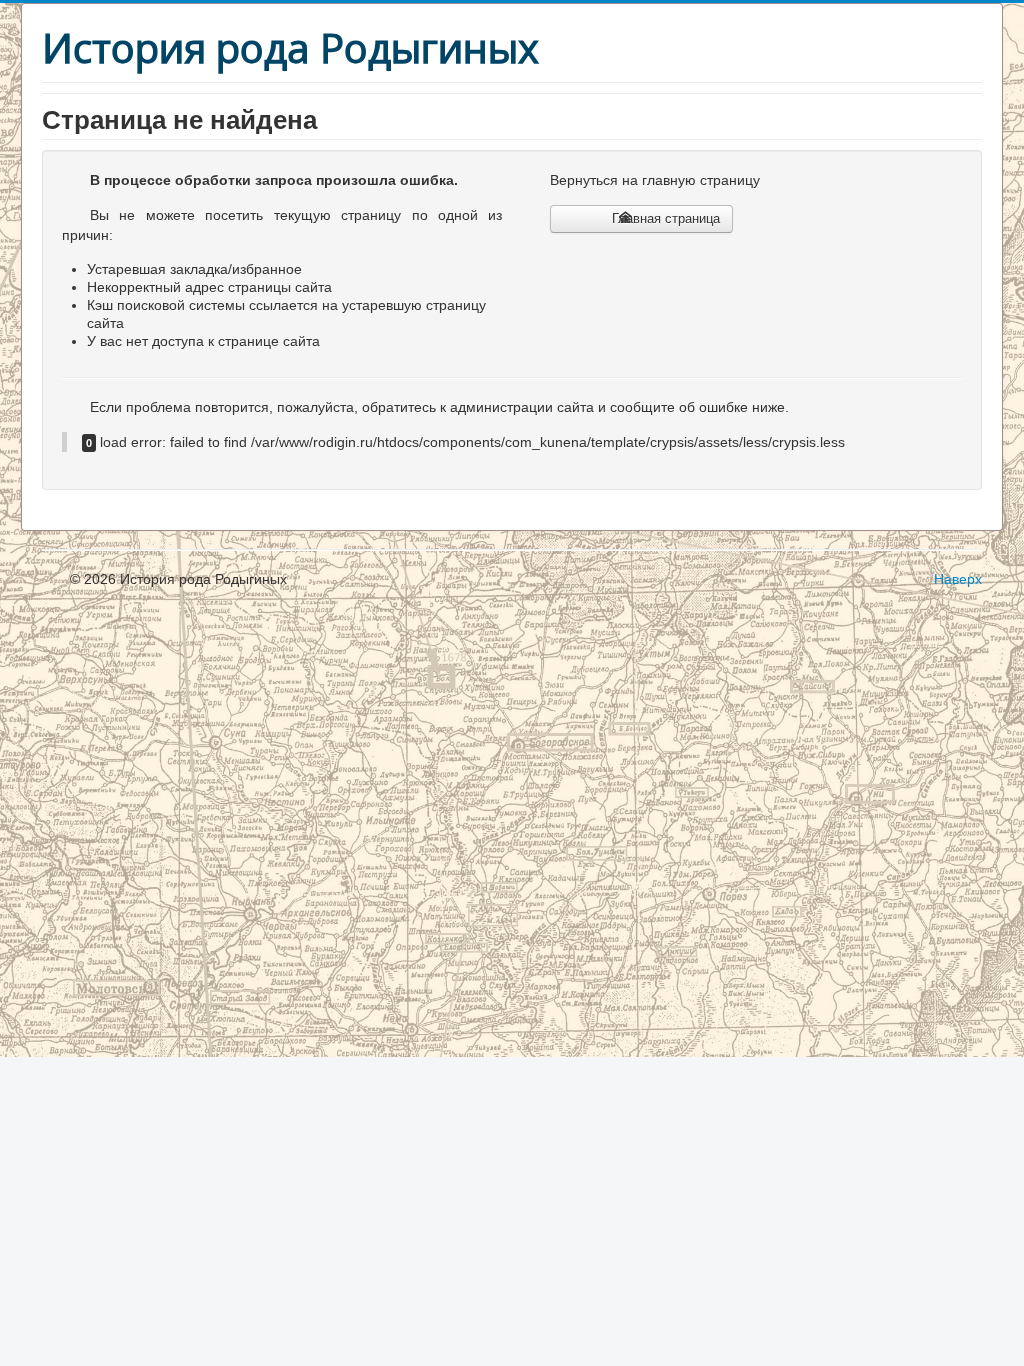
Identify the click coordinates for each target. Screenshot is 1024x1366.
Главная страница (664, 218)
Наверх (958, 579)
